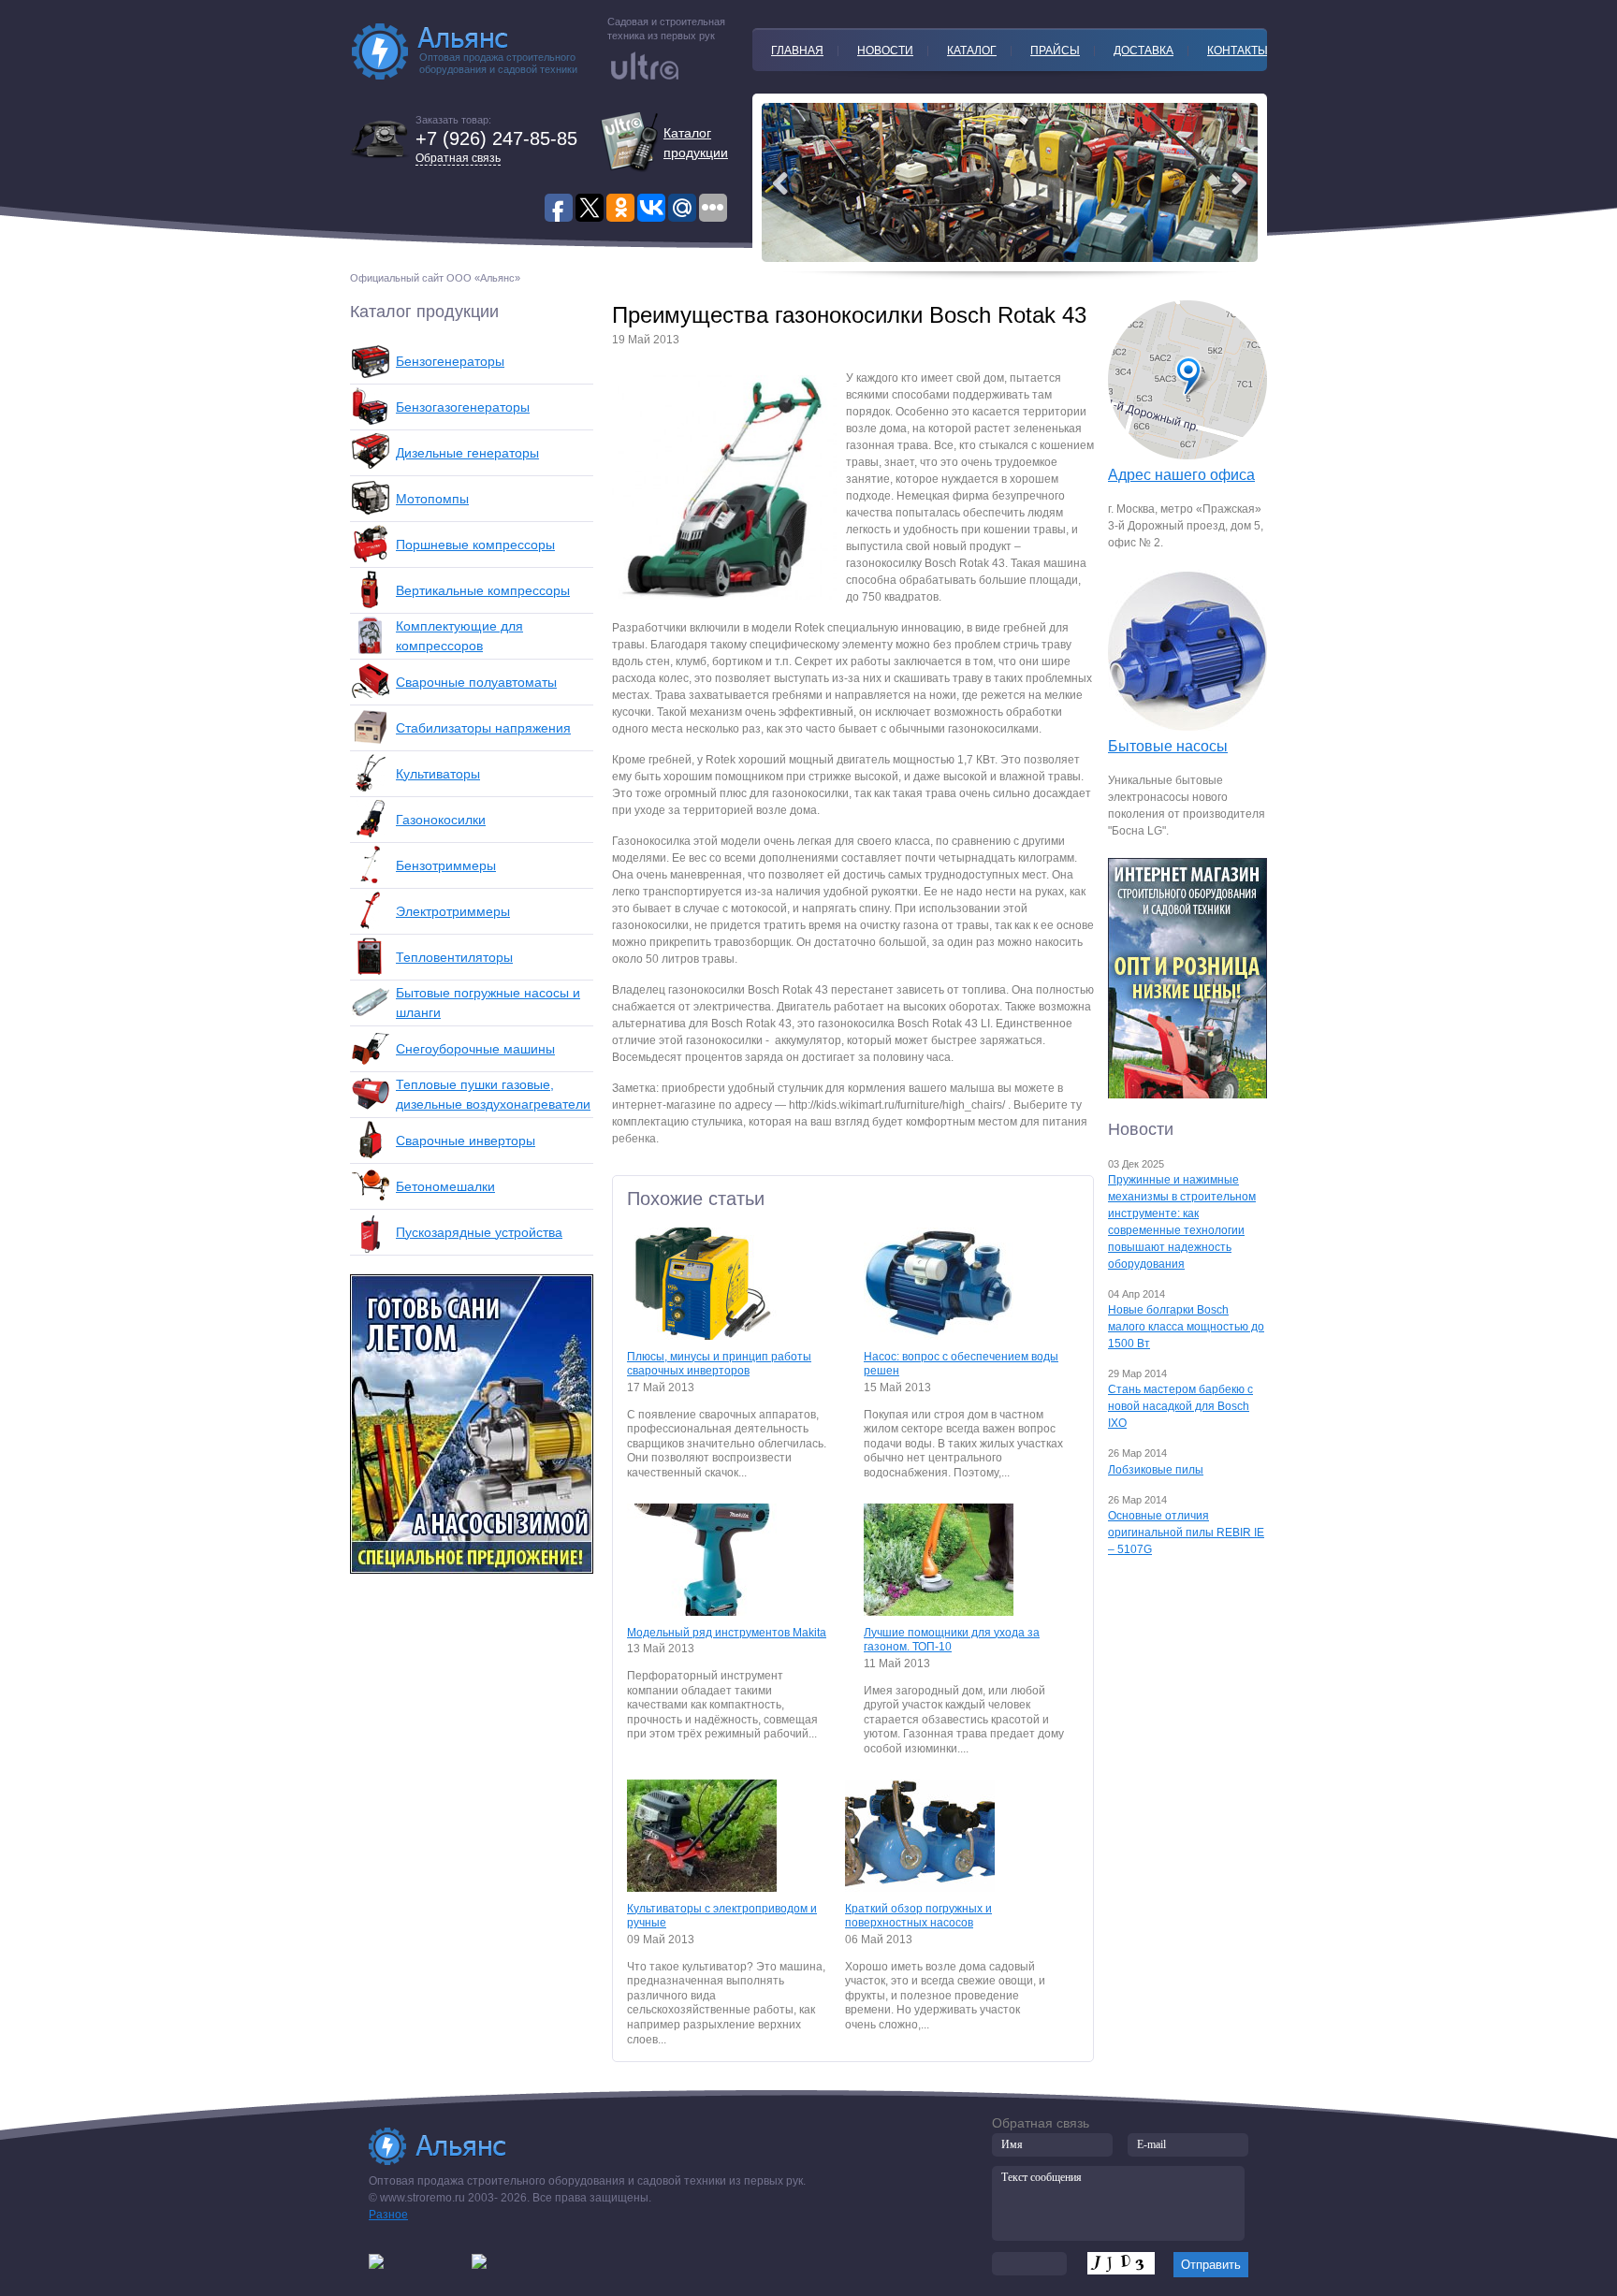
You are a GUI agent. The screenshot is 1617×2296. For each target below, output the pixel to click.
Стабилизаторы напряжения (483, 728)
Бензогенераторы (450, 361)
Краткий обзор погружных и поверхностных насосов (918, 1916)
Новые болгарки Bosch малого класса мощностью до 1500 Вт (1186, 1327)
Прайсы (1055, 51)
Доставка (1144, 51)
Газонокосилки (441, 820)
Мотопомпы (432, 499)
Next (780, 183)
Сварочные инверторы (466, 1141)
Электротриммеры (453, 911)
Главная (797, 51)
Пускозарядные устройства (479, 1232)
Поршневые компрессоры (475, 545)
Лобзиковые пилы (1156, 1470)
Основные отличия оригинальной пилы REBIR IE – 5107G (1186, 1533)
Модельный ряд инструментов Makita (727, 1633)
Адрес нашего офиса (1181, 475)
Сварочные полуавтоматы (476, 682)
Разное (388, 2215)
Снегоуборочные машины (475, 1049)
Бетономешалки (445, 1186)
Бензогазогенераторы (463, 407)
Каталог (972, 51)
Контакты (1238, 51)
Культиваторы (438, 774)
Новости (885, 51)
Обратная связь (458, 158)
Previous (1239, 183)
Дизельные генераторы (467, 453)
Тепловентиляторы (454, 957)
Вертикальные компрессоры (483, 590)
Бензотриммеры (446, 865)
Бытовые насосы (1168, 746)
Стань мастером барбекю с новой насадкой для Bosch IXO (1180, 1406)
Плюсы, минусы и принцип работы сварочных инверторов (719, 1364)
